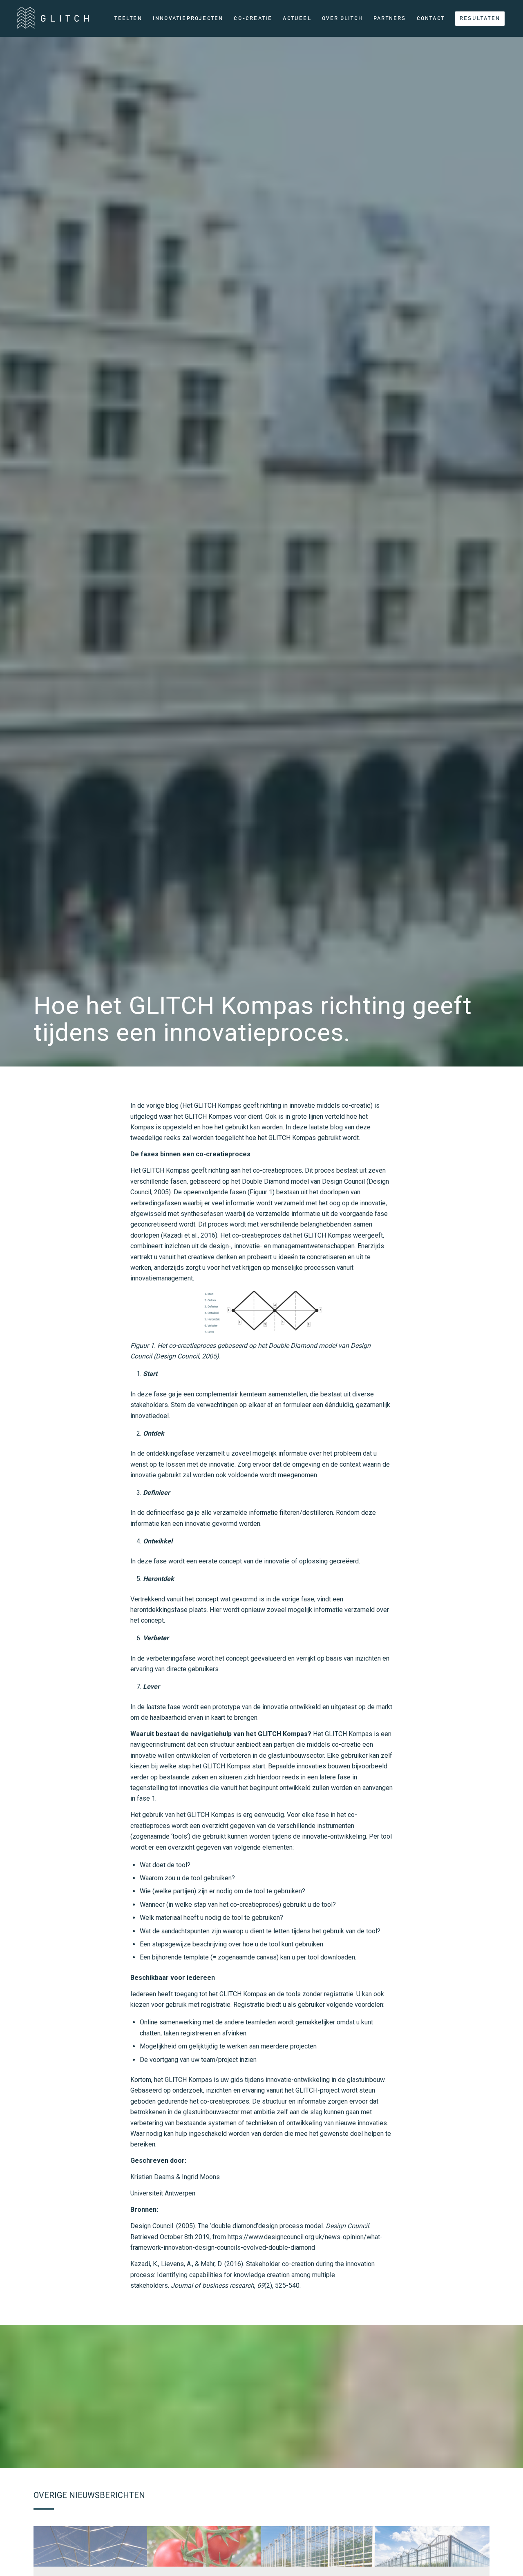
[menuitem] (128, 18)
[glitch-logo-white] (53, 21)
